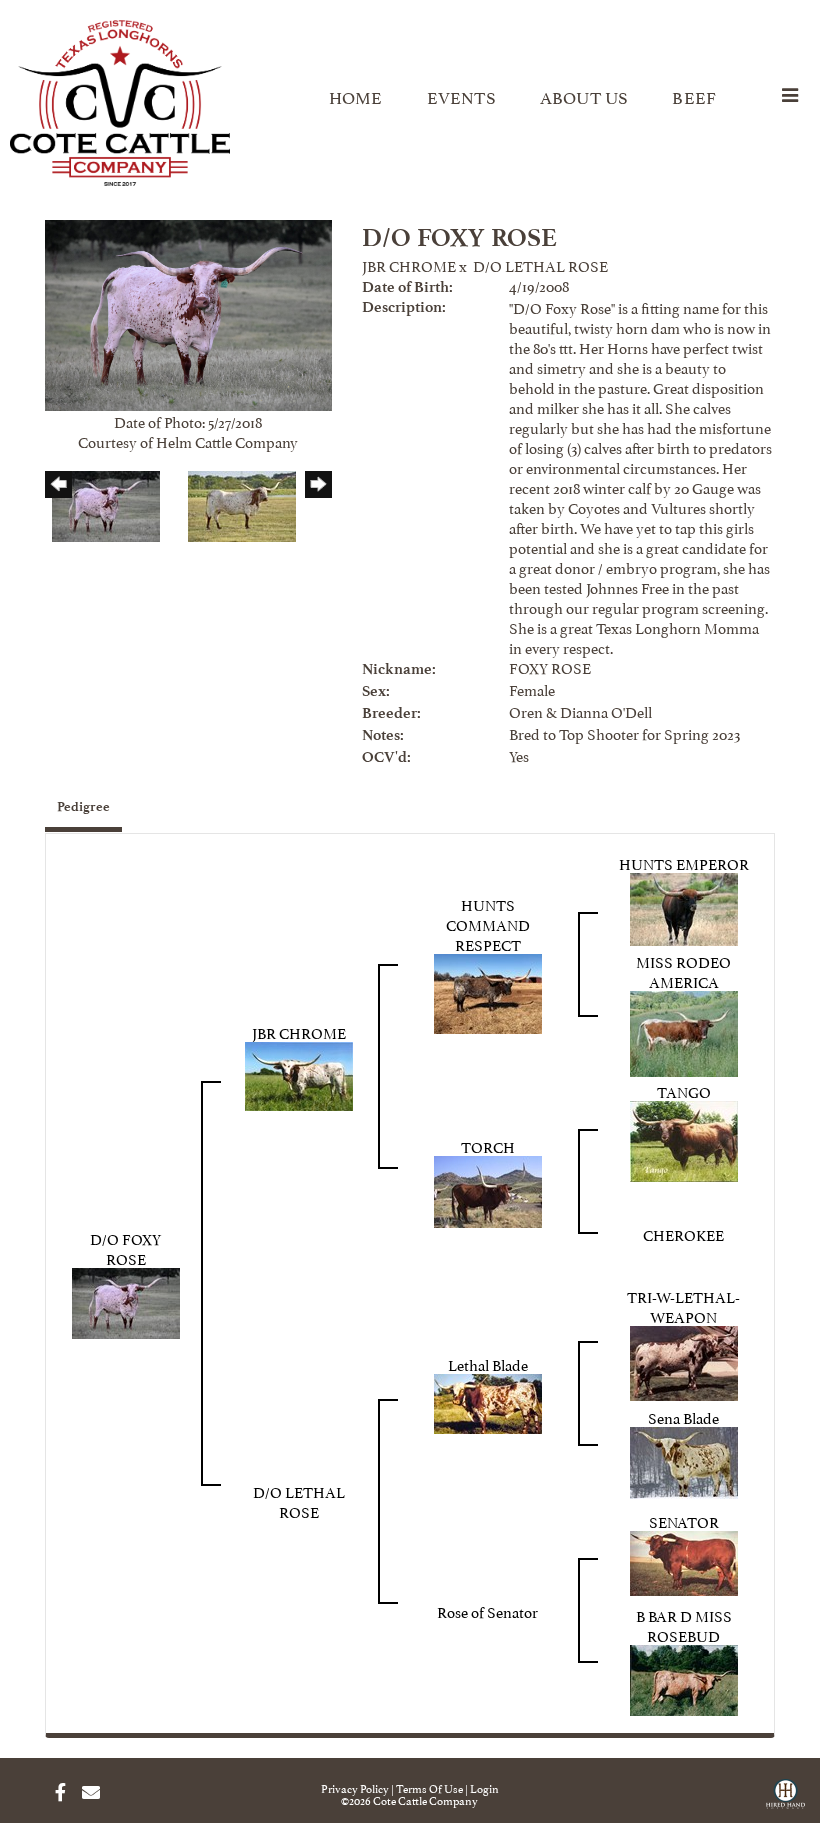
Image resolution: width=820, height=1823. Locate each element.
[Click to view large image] (188, 311)
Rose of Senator (487, 1610)
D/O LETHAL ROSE (540, 264)
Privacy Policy (355, 1787)
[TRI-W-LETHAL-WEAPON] (684, 1359)
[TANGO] (684, 1137)
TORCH (488, 1145)
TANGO (684, 1090)
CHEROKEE (683, 1233)
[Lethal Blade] (488, 1399)
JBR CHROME (409, 264)
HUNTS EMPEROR (684, 862)
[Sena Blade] (684, 1458)
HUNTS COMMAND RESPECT (488, 923)
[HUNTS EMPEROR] (684, 904)
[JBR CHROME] (299, 1072)
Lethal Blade (488, 1363)
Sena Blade (683, 1416)
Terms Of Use (429, 1787)
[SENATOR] (684, 1558)
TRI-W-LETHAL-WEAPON (683, 1305)
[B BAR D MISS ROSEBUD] (684, 1676)
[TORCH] (488, 1187)
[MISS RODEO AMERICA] (684, 1029)
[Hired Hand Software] (785, 1801)
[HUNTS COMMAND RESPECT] (488, 989)
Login (484, 1787)
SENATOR (684, 1520)
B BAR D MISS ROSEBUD (684, 1624)
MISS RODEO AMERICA (683, 970)
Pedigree (83, 806)
